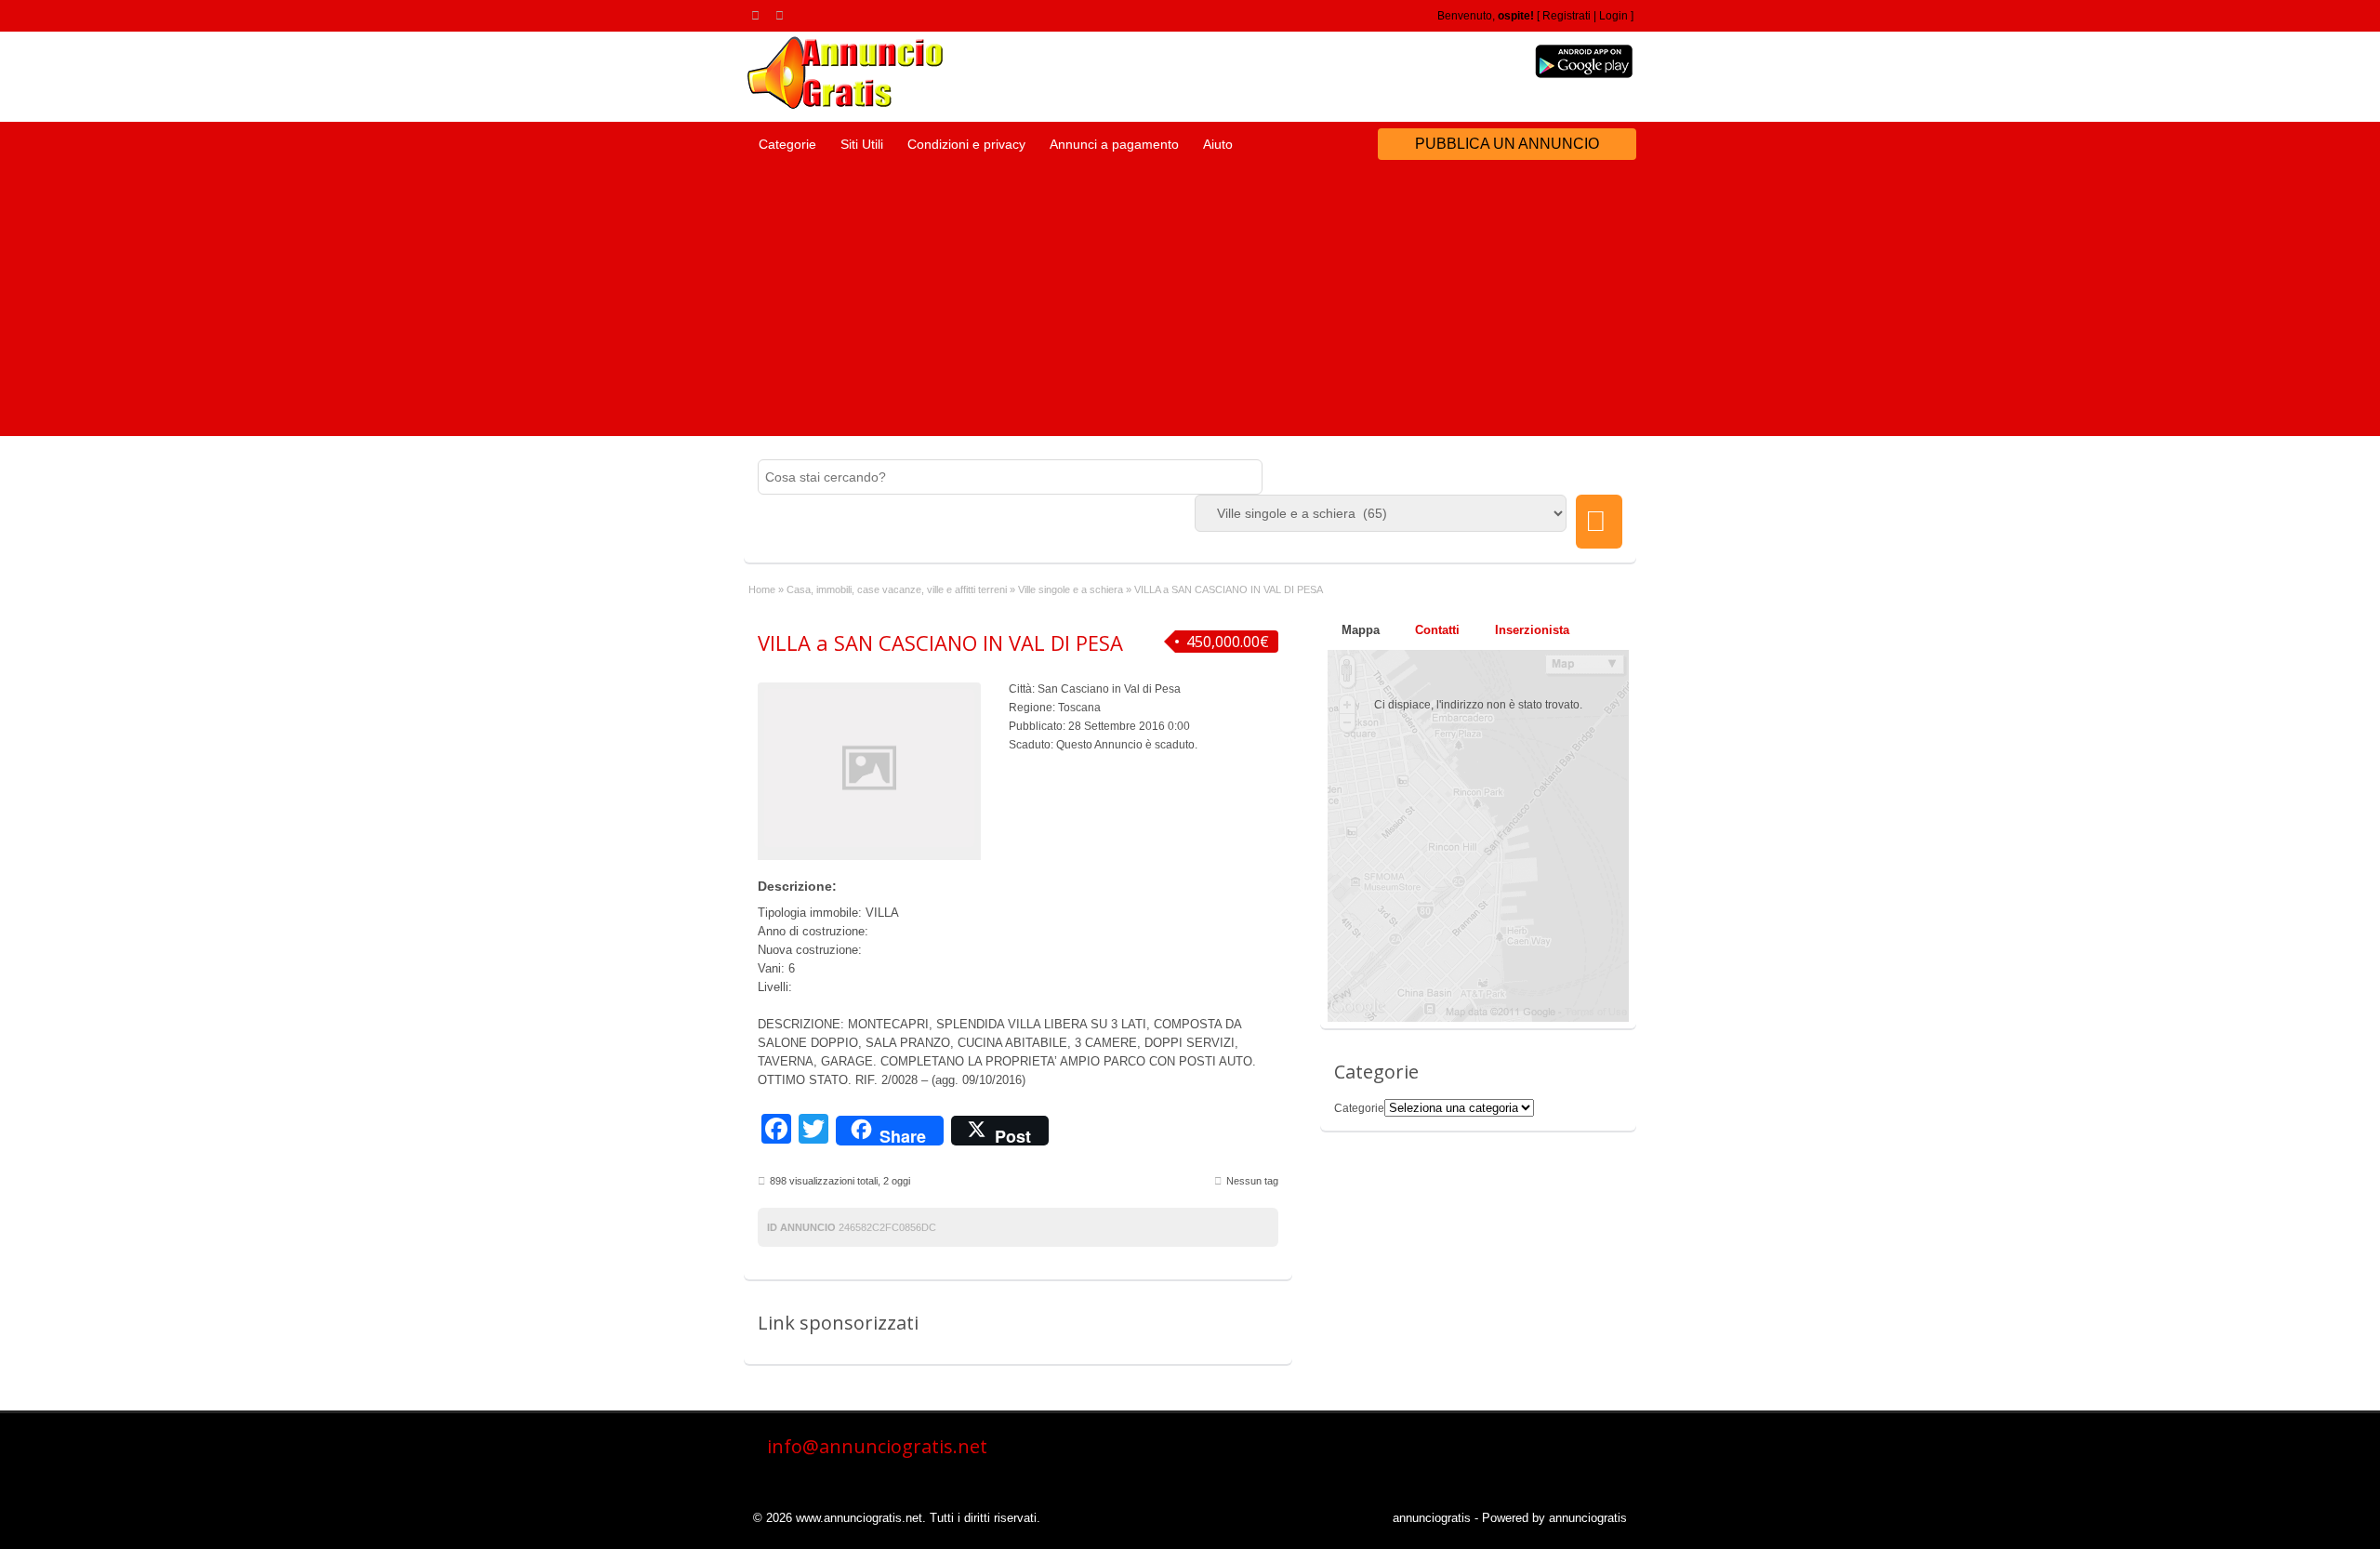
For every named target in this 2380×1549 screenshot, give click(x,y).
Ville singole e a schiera (1071, 589)
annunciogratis (1432, 1518)
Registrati (1567, 16)
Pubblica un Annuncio (1507, 144)
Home (762, 589)
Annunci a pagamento (1114, 144)
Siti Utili (862, 144)
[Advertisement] (1190, 306)
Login (1613, 16)
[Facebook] (783, 15)
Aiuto (1218, 144)
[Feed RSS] (759, 15)
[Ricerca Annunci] (1599, 522)
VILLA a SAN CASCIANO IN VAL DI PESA (940, 642)
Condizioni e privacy (966, 144)
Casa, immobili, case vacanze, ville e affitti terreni (897, 589)
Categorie (787, 144)
